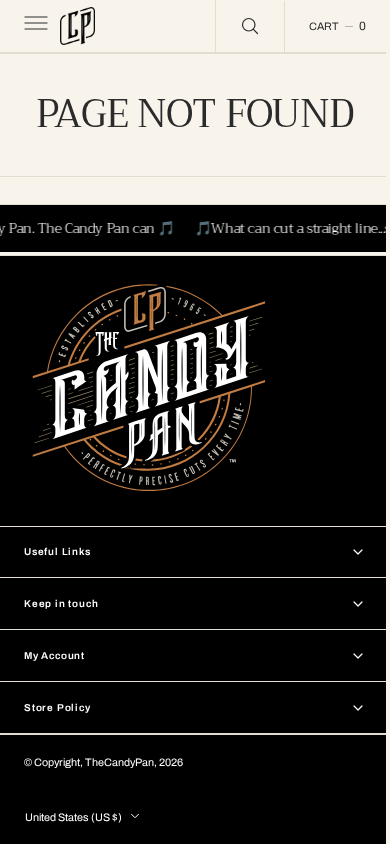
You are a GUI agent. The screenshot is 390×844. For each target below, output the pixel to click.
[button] (34, 26)
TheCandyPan (119, 762)
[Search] (235, 26)
